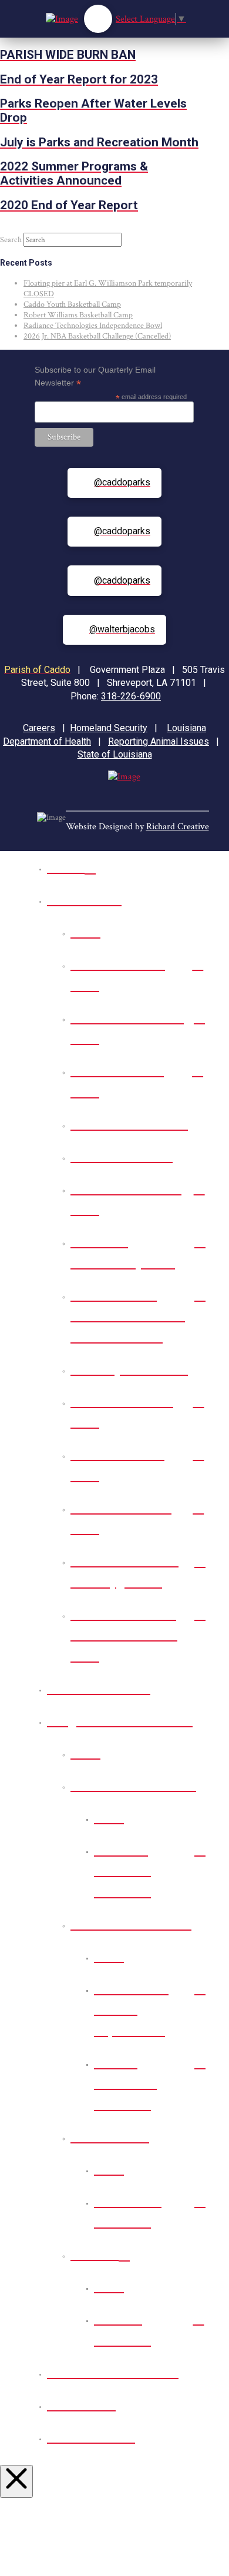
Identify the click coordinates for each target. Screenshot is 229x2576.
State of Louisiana (115, 754)
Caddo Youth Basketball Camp (72, 304)
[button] (98, 19)
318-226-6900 (131, 696)
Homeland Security (109, 728)
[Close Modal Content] (16, 2481)
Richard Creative (178, 827)
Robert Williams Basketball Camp (78, 315)
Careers (39, 728)
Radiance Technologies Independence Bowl (93, 326)
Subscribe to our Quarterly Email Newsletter (95, 377)
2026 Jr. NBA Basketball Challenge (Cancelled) (97, 336)
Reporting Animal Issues (159, 741)
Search (11, 240)
